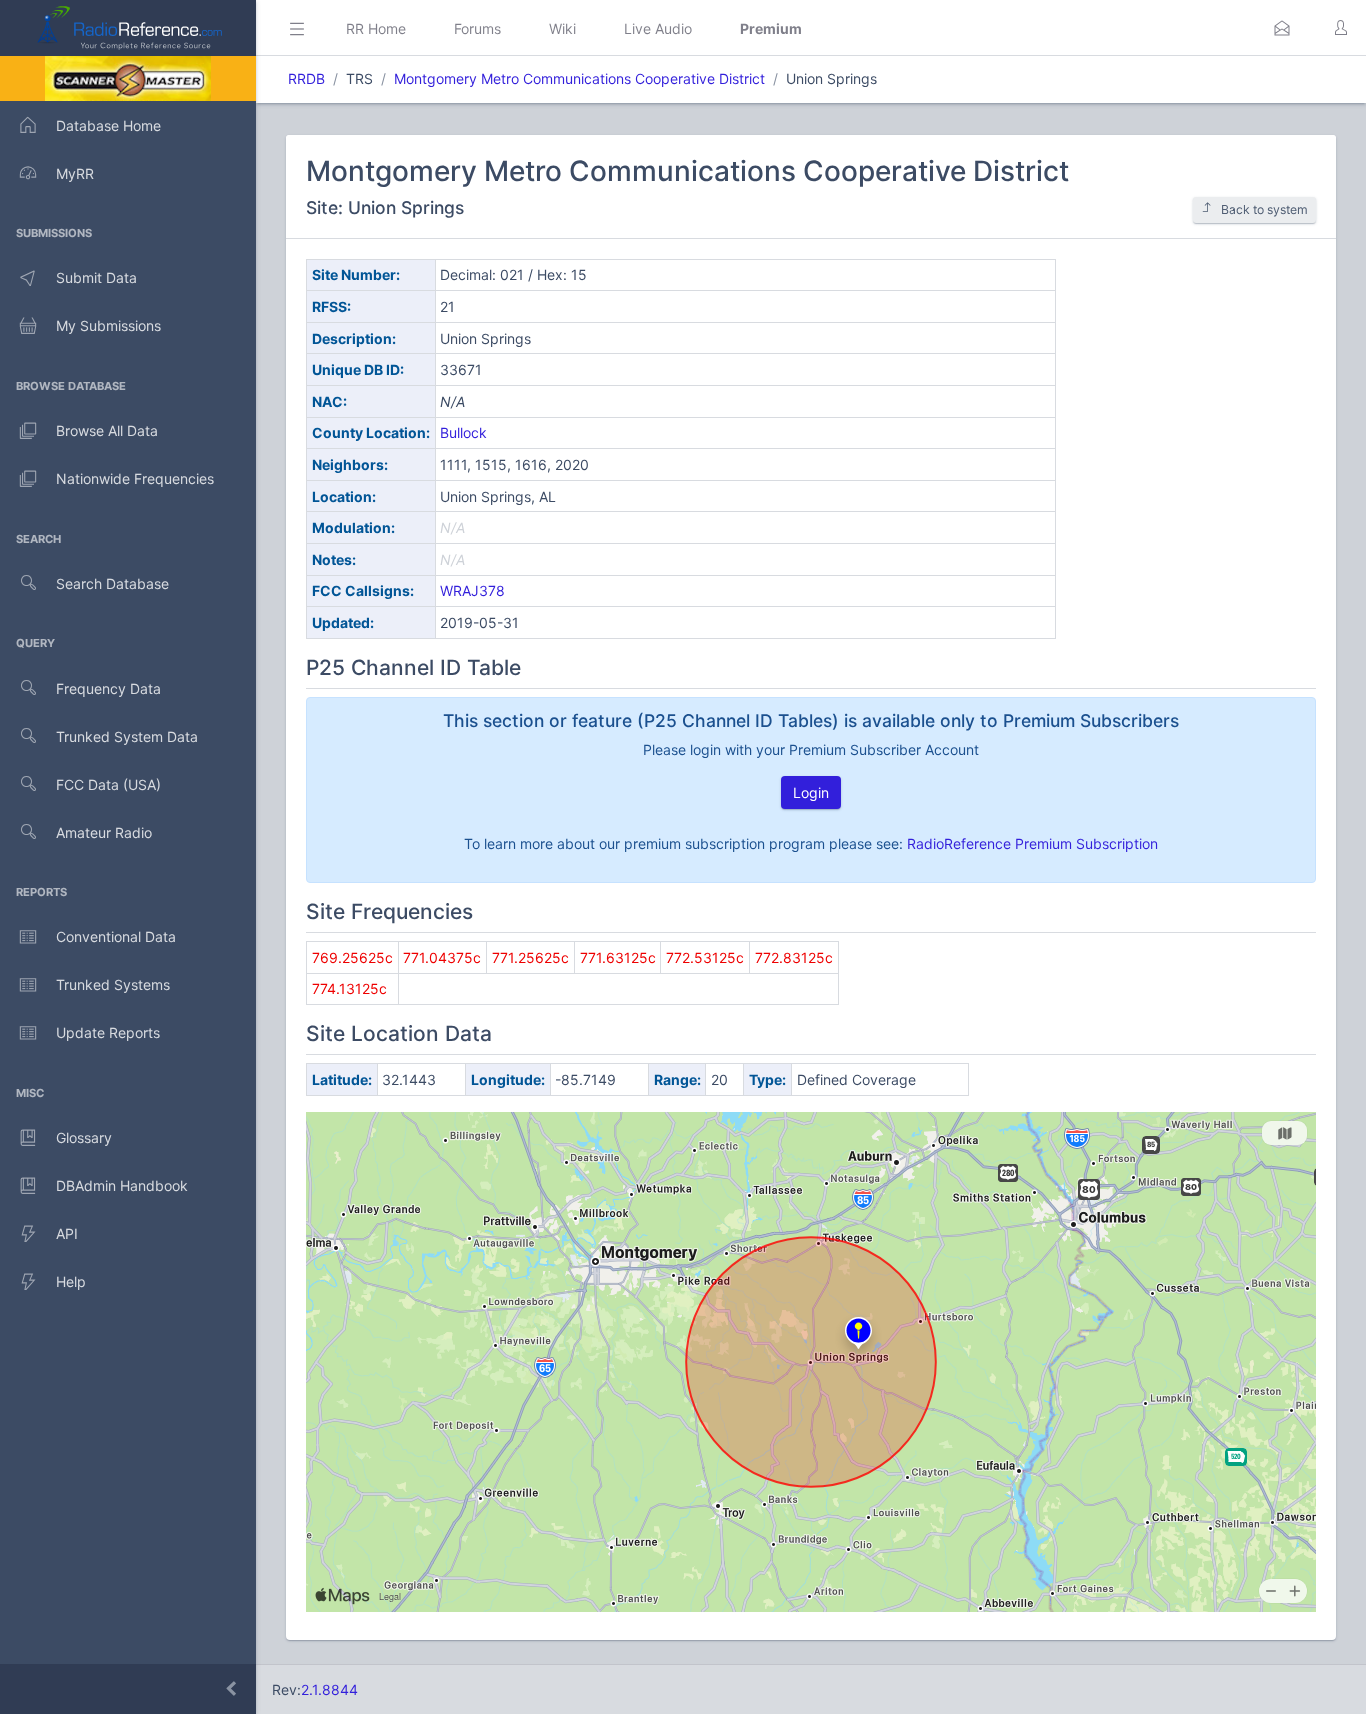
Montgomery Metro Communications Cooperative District (579, 78)
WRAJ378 (472, 590)
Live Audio (658, 28)
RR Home (376, 28)
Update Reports (108, 1032)
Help (71, 1281)
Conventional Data (116, 936)
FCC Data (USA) (108, 784)
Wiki (562, 28)
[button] (1282, 28)
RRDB (306, 78)
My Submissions (108, 325)
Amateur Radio (104, 832)
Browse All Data (107, 430)
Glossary (84, 1137)
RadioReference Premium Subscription (1032, 843)
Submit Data (96, 277)
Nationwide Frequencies (135, 478)
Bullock (463, 432)
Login (811, 792)
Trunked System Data (127, 736)
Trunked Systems (113, 984)
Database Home (108, 125)
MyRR (75, 173)
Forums (477, 28)
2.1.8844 (329, 1689)
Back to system (1264, 209)
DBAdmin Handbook (122, 1185)
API (67, 1233)
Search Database (112, 583)
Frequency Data (108, 688)
